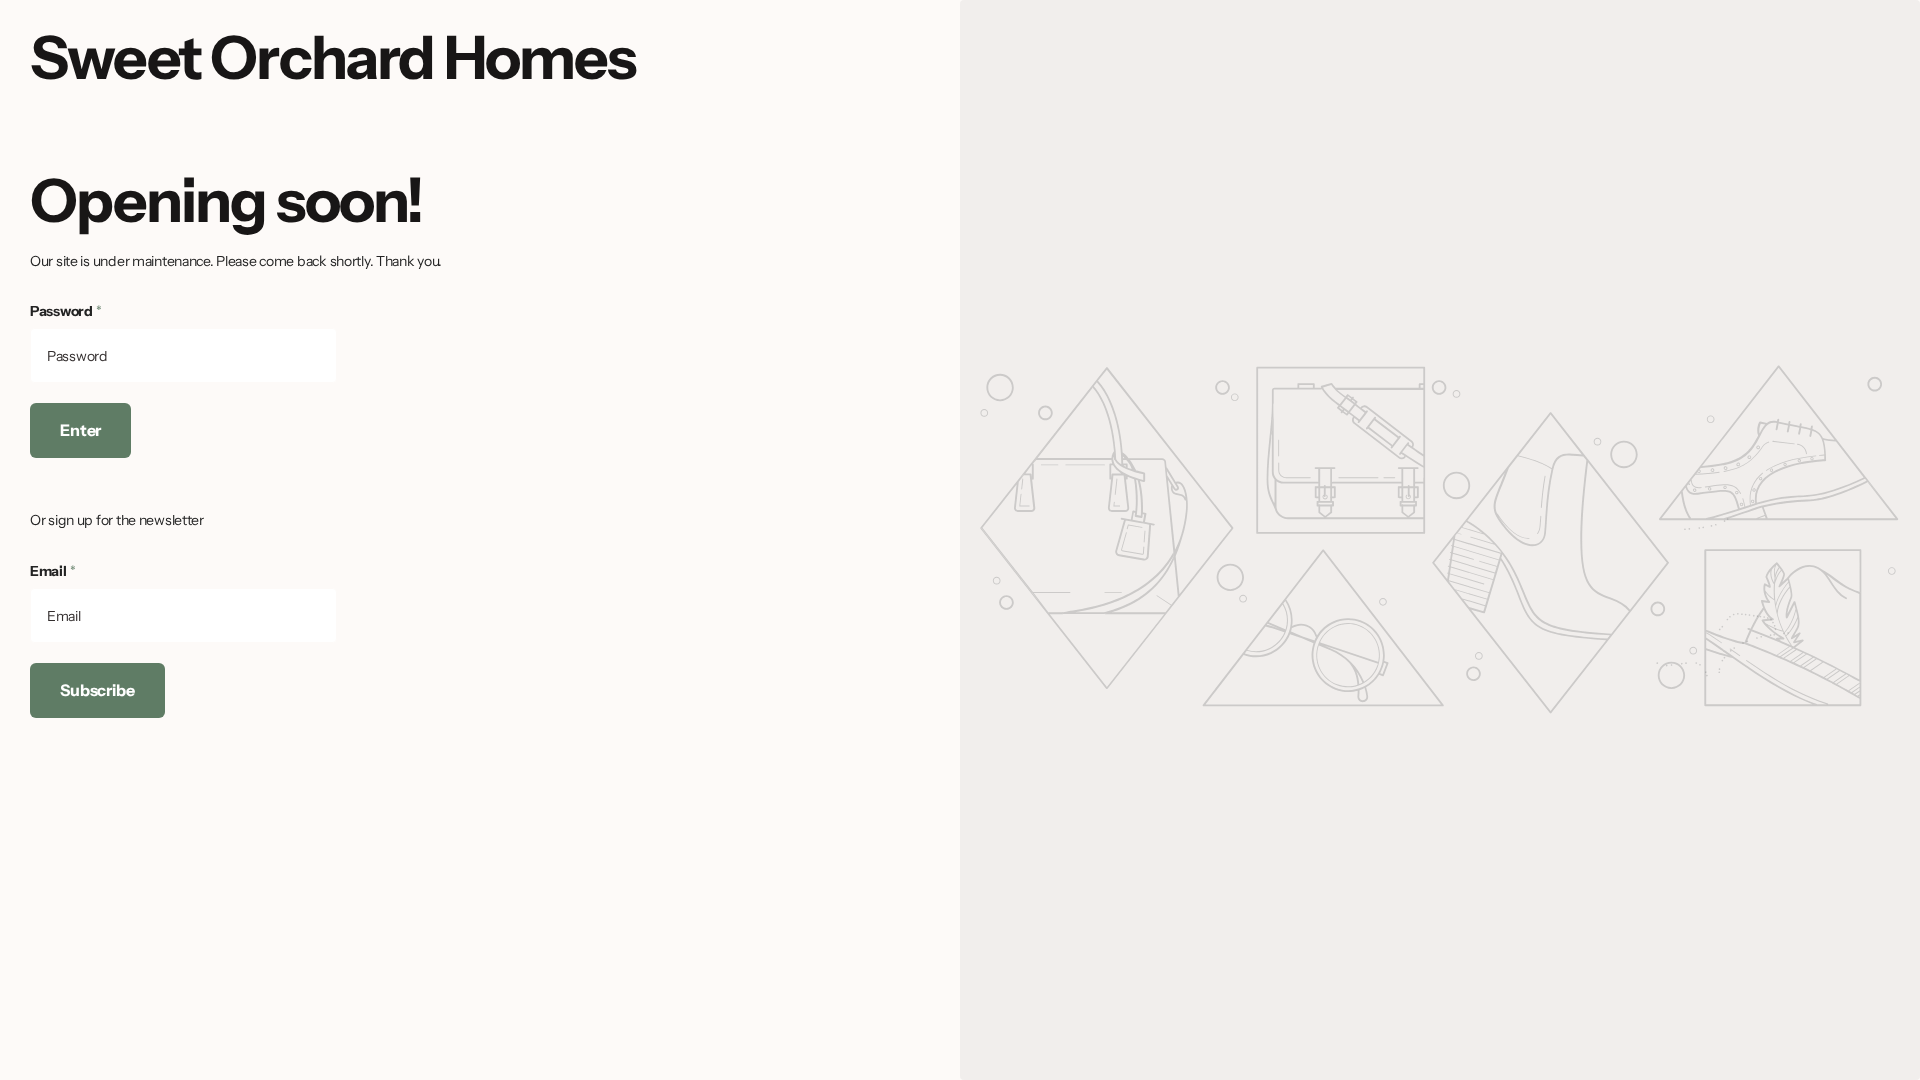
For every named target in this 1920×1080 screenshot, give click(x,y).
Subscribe (97, 690)
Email (52, 571)
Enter (80, 430)
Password (66, 311)
